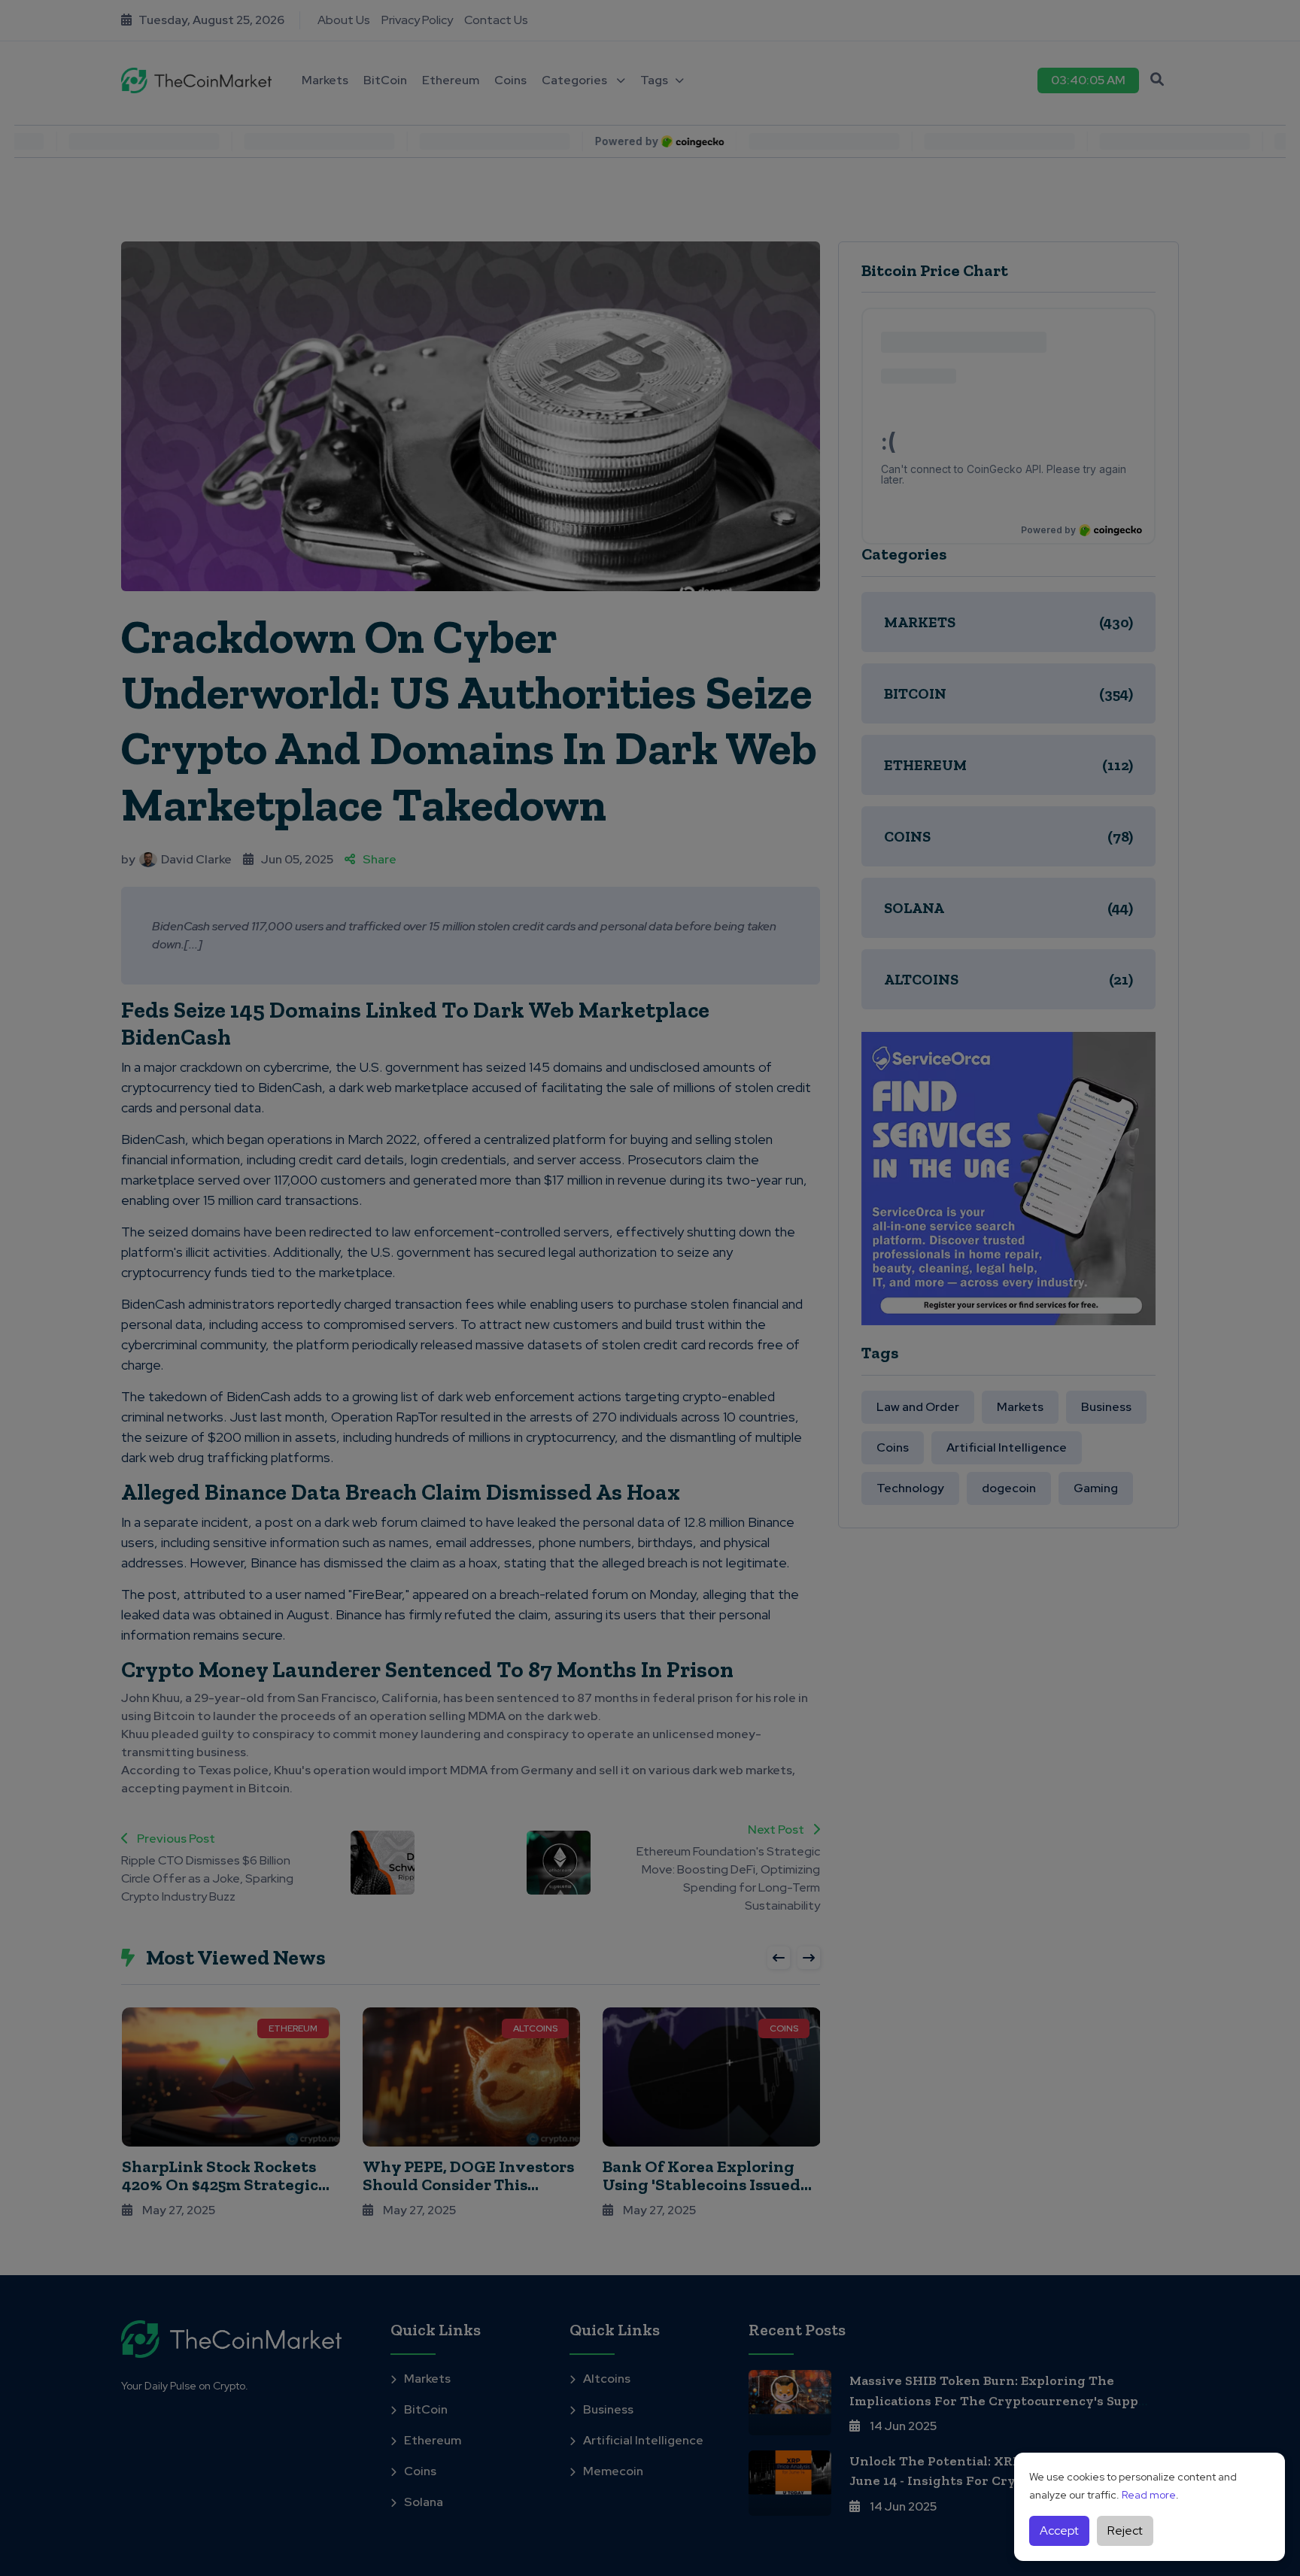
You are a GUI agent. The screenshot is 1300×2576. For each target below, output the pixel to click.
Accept (1059, 2530)
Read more (1149, 2495)
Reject (1125, 2530)
